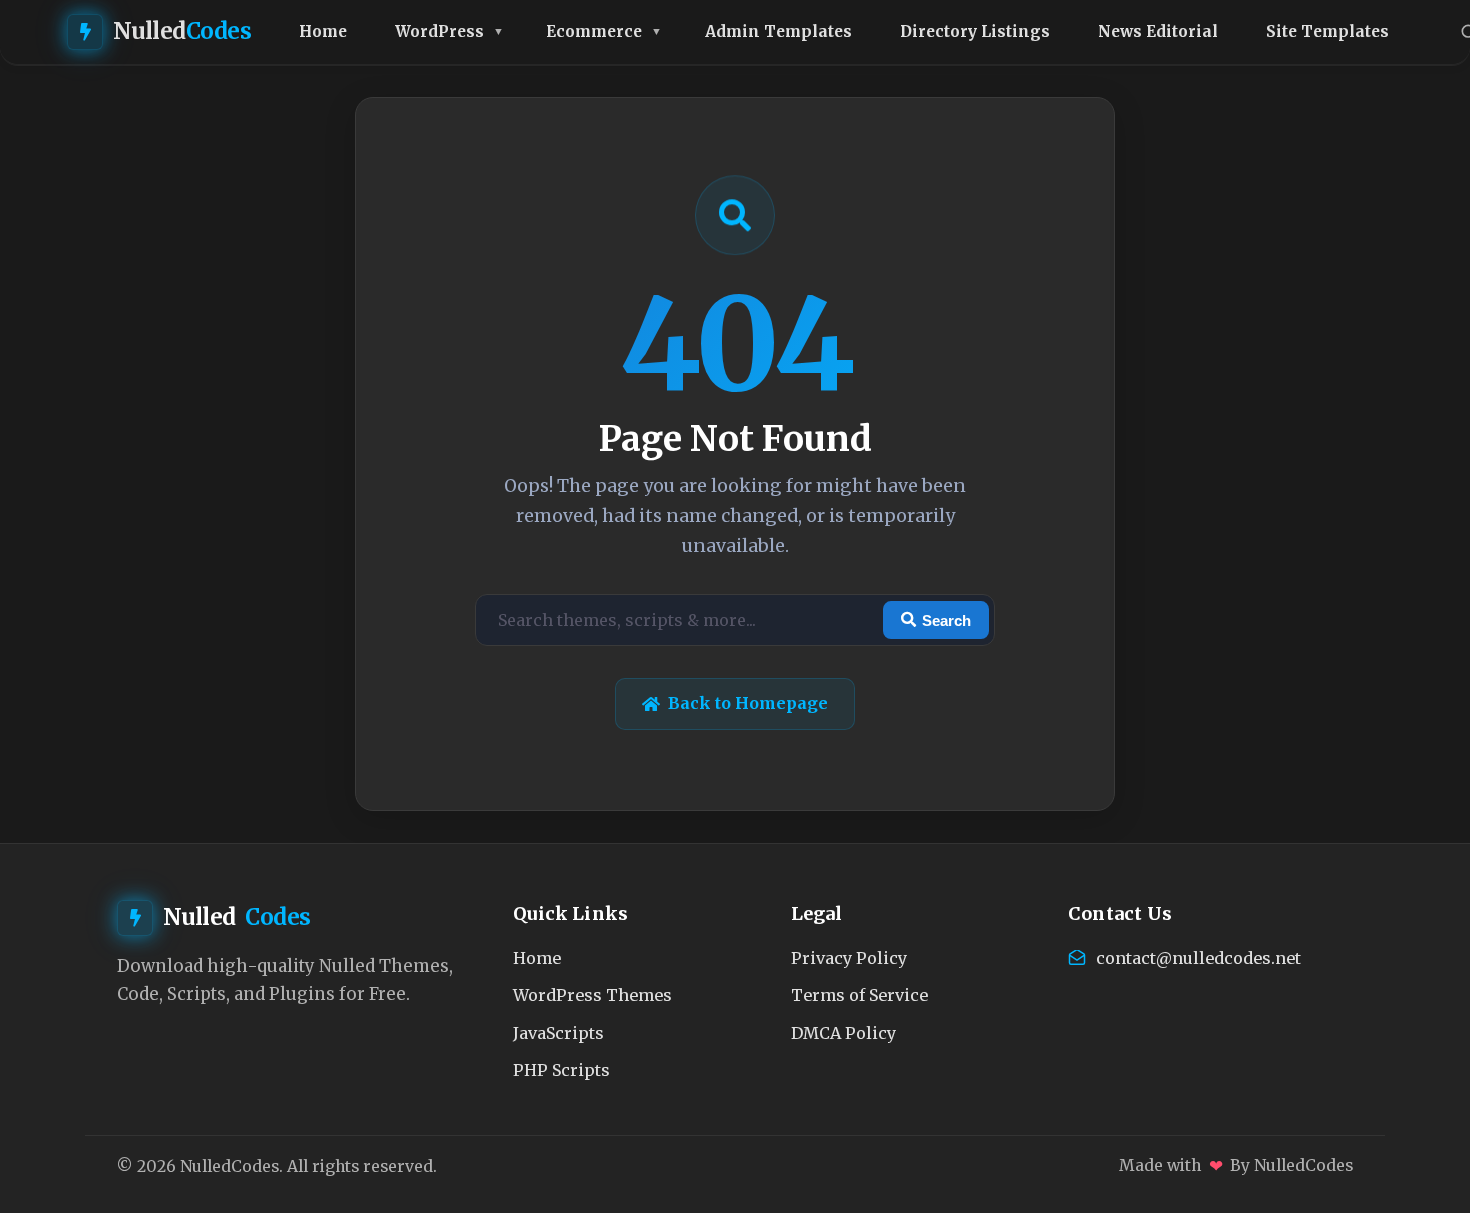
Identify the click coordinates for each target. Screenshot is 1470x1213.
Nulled (182, 31)
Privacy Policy (849, 958)
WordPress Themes (592, 995)
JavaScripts (558, 1033)
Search (946, 620)
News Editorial (1158, 31)
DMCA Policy (843, 1033)
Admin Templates (778, 31)
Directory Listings (975, 31)
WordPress (439, 31)
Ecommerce (594, 31)
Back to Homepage (748, 703)
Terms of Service (859, 995)
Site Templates (1327, 31)
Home (323, 31)
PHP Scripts (561, 1070)
